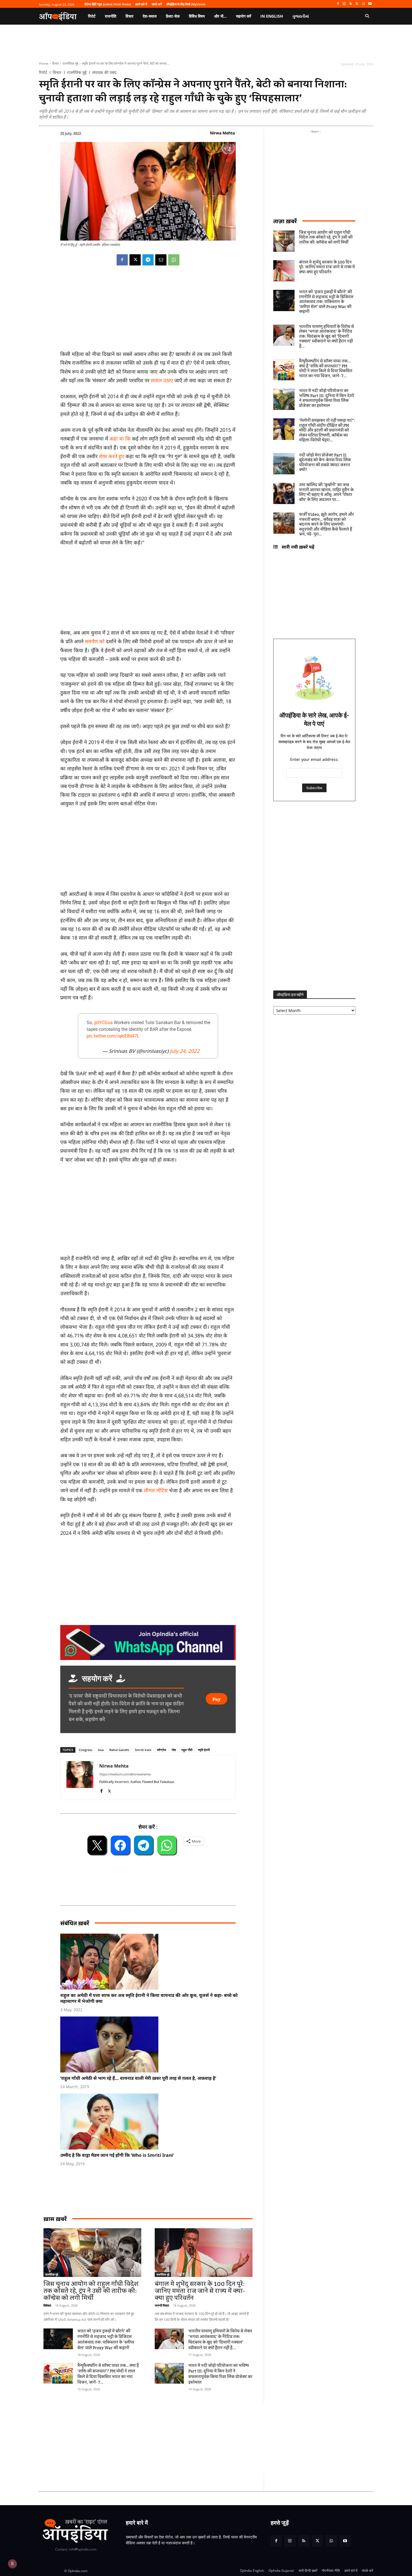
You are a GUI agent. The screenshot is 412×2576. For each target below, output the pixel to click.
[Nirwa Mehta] (80, 1777)
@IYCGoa (103, 1023)
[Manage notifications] (12, 2564)
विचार (55, 63)
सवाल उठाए (162, 380)
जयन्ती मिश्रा (162, 2305)
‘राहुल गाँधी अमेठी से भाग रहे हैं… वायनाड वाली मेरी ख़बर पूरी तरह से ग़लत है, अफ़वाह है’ (138, 2078)
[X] (357, 4)
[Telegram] (148, 260)
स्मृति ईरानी (204, 1750)
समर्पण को (95, 641)
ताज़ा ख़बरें (285, 221)
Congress (85, 1750)
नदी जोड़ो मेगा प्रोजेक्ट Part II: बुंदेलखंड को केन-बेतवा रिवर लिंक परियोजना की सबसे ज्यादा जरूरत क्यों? (325, 463)
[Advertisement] (148, 1211)
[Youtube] (370, 4)
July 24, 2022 (185, 1051)
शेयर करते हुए (112, 456)
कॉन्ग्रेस (161, 1750)
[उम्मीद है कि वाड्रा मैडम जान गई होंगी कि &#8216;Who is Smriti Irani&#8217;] (151, 2122)
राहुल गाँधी (187, 1750)
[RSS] (351, 4)
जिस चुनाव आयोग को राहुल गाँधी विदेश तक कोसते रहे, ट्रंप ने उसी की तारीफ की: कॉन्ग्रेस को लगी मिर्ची (91, 2291)
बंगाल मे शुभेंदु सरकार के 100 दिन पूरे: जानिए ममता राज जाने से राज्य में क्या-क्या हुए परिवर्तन (200, 2291)
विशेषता (47, 2305)
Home (44, 63)
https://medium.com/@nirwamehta (125, 1774)
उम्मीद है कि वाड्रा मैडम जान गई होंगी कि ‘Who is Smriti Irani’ (117, 2155)
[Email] (161, 260)
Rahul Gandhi (119, 1750)
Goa (101, 1750)
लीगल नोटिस (156, 1490)
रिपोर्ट (43, 73)
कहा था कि (120, 439)
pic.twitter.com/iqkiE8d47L (113, 1036)
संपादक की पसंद (104, 73)
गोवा (174, 1750)
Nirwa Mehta (222, 133)
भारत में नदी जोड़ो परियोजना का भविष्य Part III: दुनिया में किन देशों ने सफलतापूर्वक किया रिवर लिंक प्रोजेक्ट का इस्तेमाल (220, 2374)
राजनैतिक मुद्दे (70, 63)
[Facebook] (338, 4)
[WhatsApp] (363, 4)
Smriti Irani (143, 1750)
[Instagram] (344, 4)
